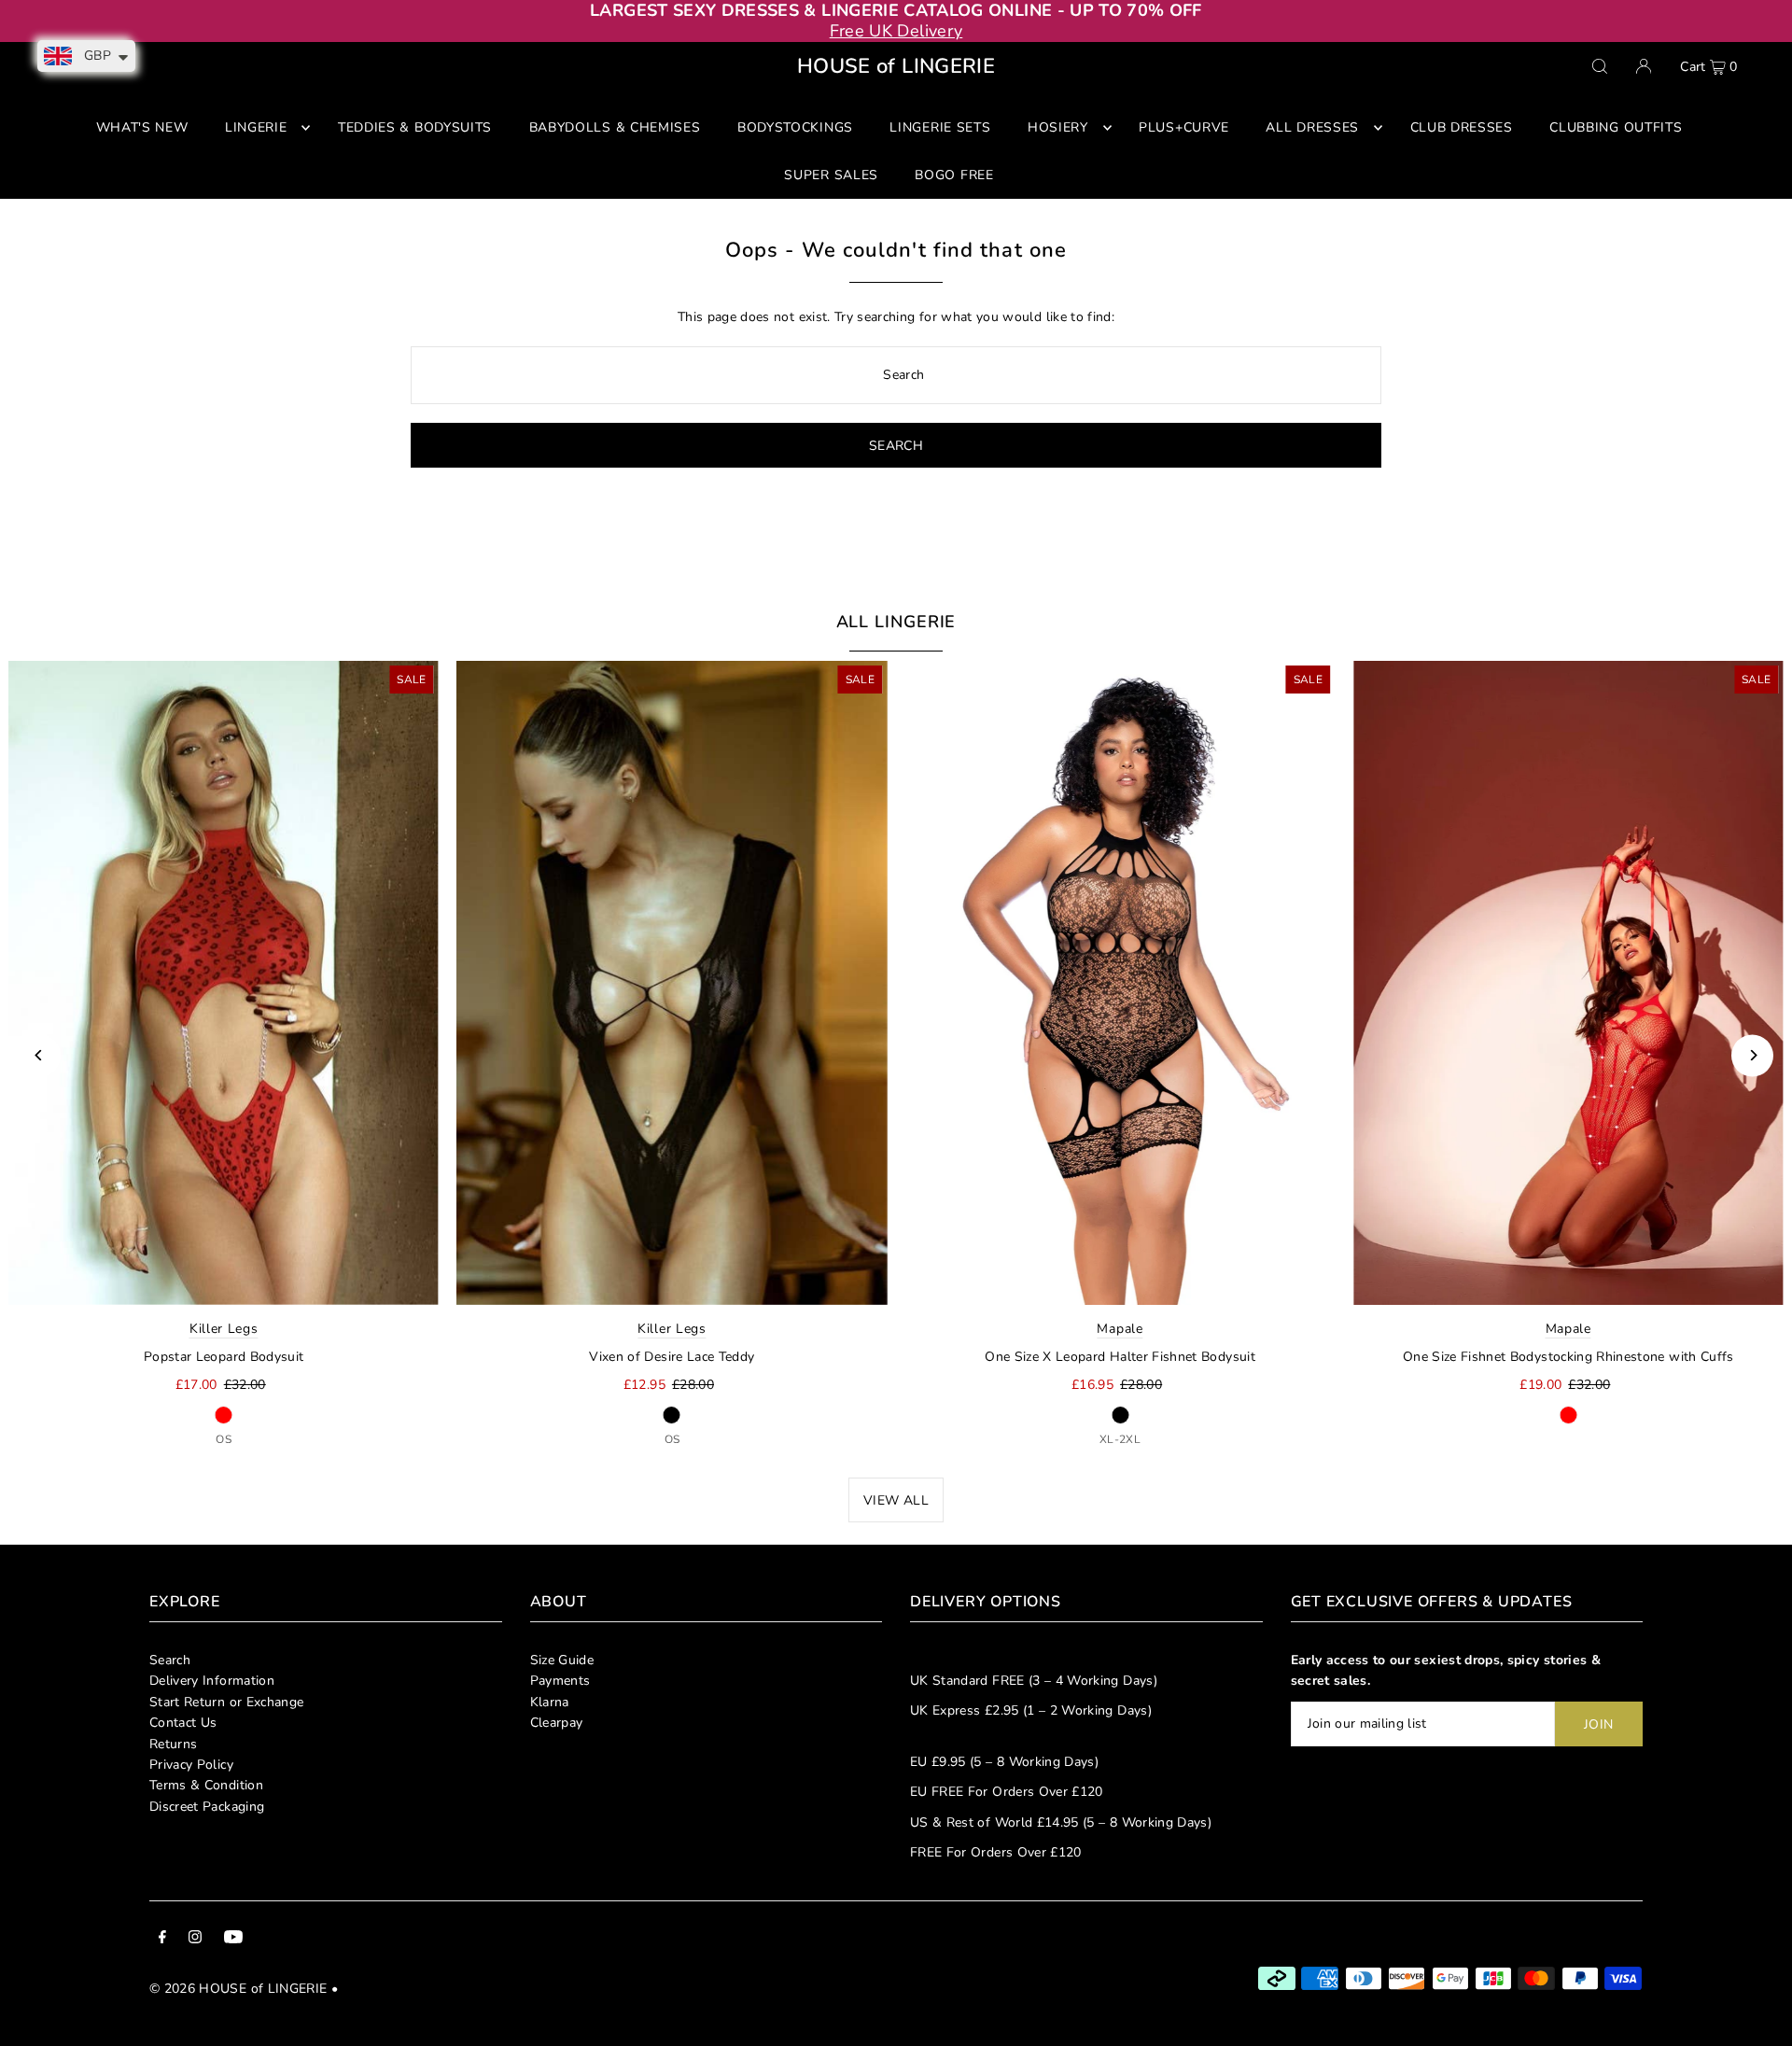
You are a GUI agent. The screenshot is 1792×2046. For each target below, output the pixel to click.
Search (170, 1660)
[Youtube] (233, 1940)
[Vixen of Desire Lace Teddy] (672, 983)
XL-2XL (1120, 1439)
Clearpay (557, 1723)
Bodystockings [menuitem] (795, 127)
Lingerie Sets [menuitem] (940, 127)
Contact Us (183, 1723)
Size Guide (562, 1660)
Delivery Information (212, 1681)
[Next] (1752, 1055)
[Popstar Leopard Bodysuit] (224, 983)
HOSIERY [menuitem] (1058, 127)
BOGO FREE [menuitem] (954, 175)
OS (224, 1439)
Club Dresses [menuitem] (1462, 127)
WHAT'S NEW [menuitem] (142, 127)
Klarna (550, 1702)
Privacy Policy (191, 1765)
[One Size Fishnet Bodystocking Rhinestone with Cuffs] (1568, 983)
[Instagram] (195, 1940)
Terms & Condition (206, 1785)
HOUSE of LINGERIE (896, 66)
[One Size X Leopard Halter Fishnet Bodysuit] (1120, 983)
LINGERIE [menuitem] (256, 127)
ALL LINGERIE (896, 622)
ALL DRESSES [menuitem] (1312, 127)
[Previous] (40, 1055)
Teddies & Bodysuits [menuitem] (415, 127)
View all (896, 1500)
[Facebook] (162, 1940)
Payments (560, 1681)
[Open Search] (1600, 66)
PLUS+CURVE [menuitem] (1184, 127)
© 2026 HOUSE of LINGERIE (238, 1989)
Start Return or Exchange (226, 1702)
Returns (173, 1744)
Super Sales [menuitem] (831, 175)
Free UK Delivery (896, 31)
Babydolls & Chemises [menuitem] (615, 127)
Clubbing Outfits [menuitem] (1616, 127)
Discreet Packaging (207, 1807)
